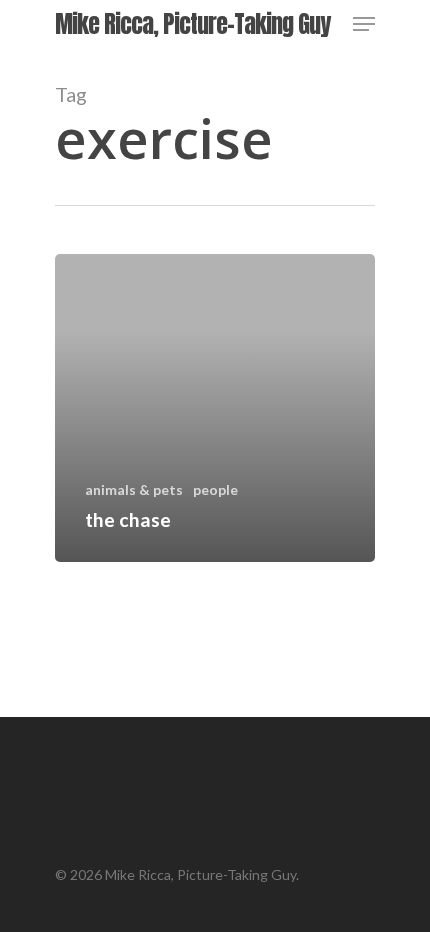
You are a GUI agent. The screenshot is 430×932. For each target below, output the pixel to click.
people (215, 489)
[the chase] (215, 408)
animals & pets (134, 489)
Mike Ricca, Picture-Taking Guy (192, 24)
